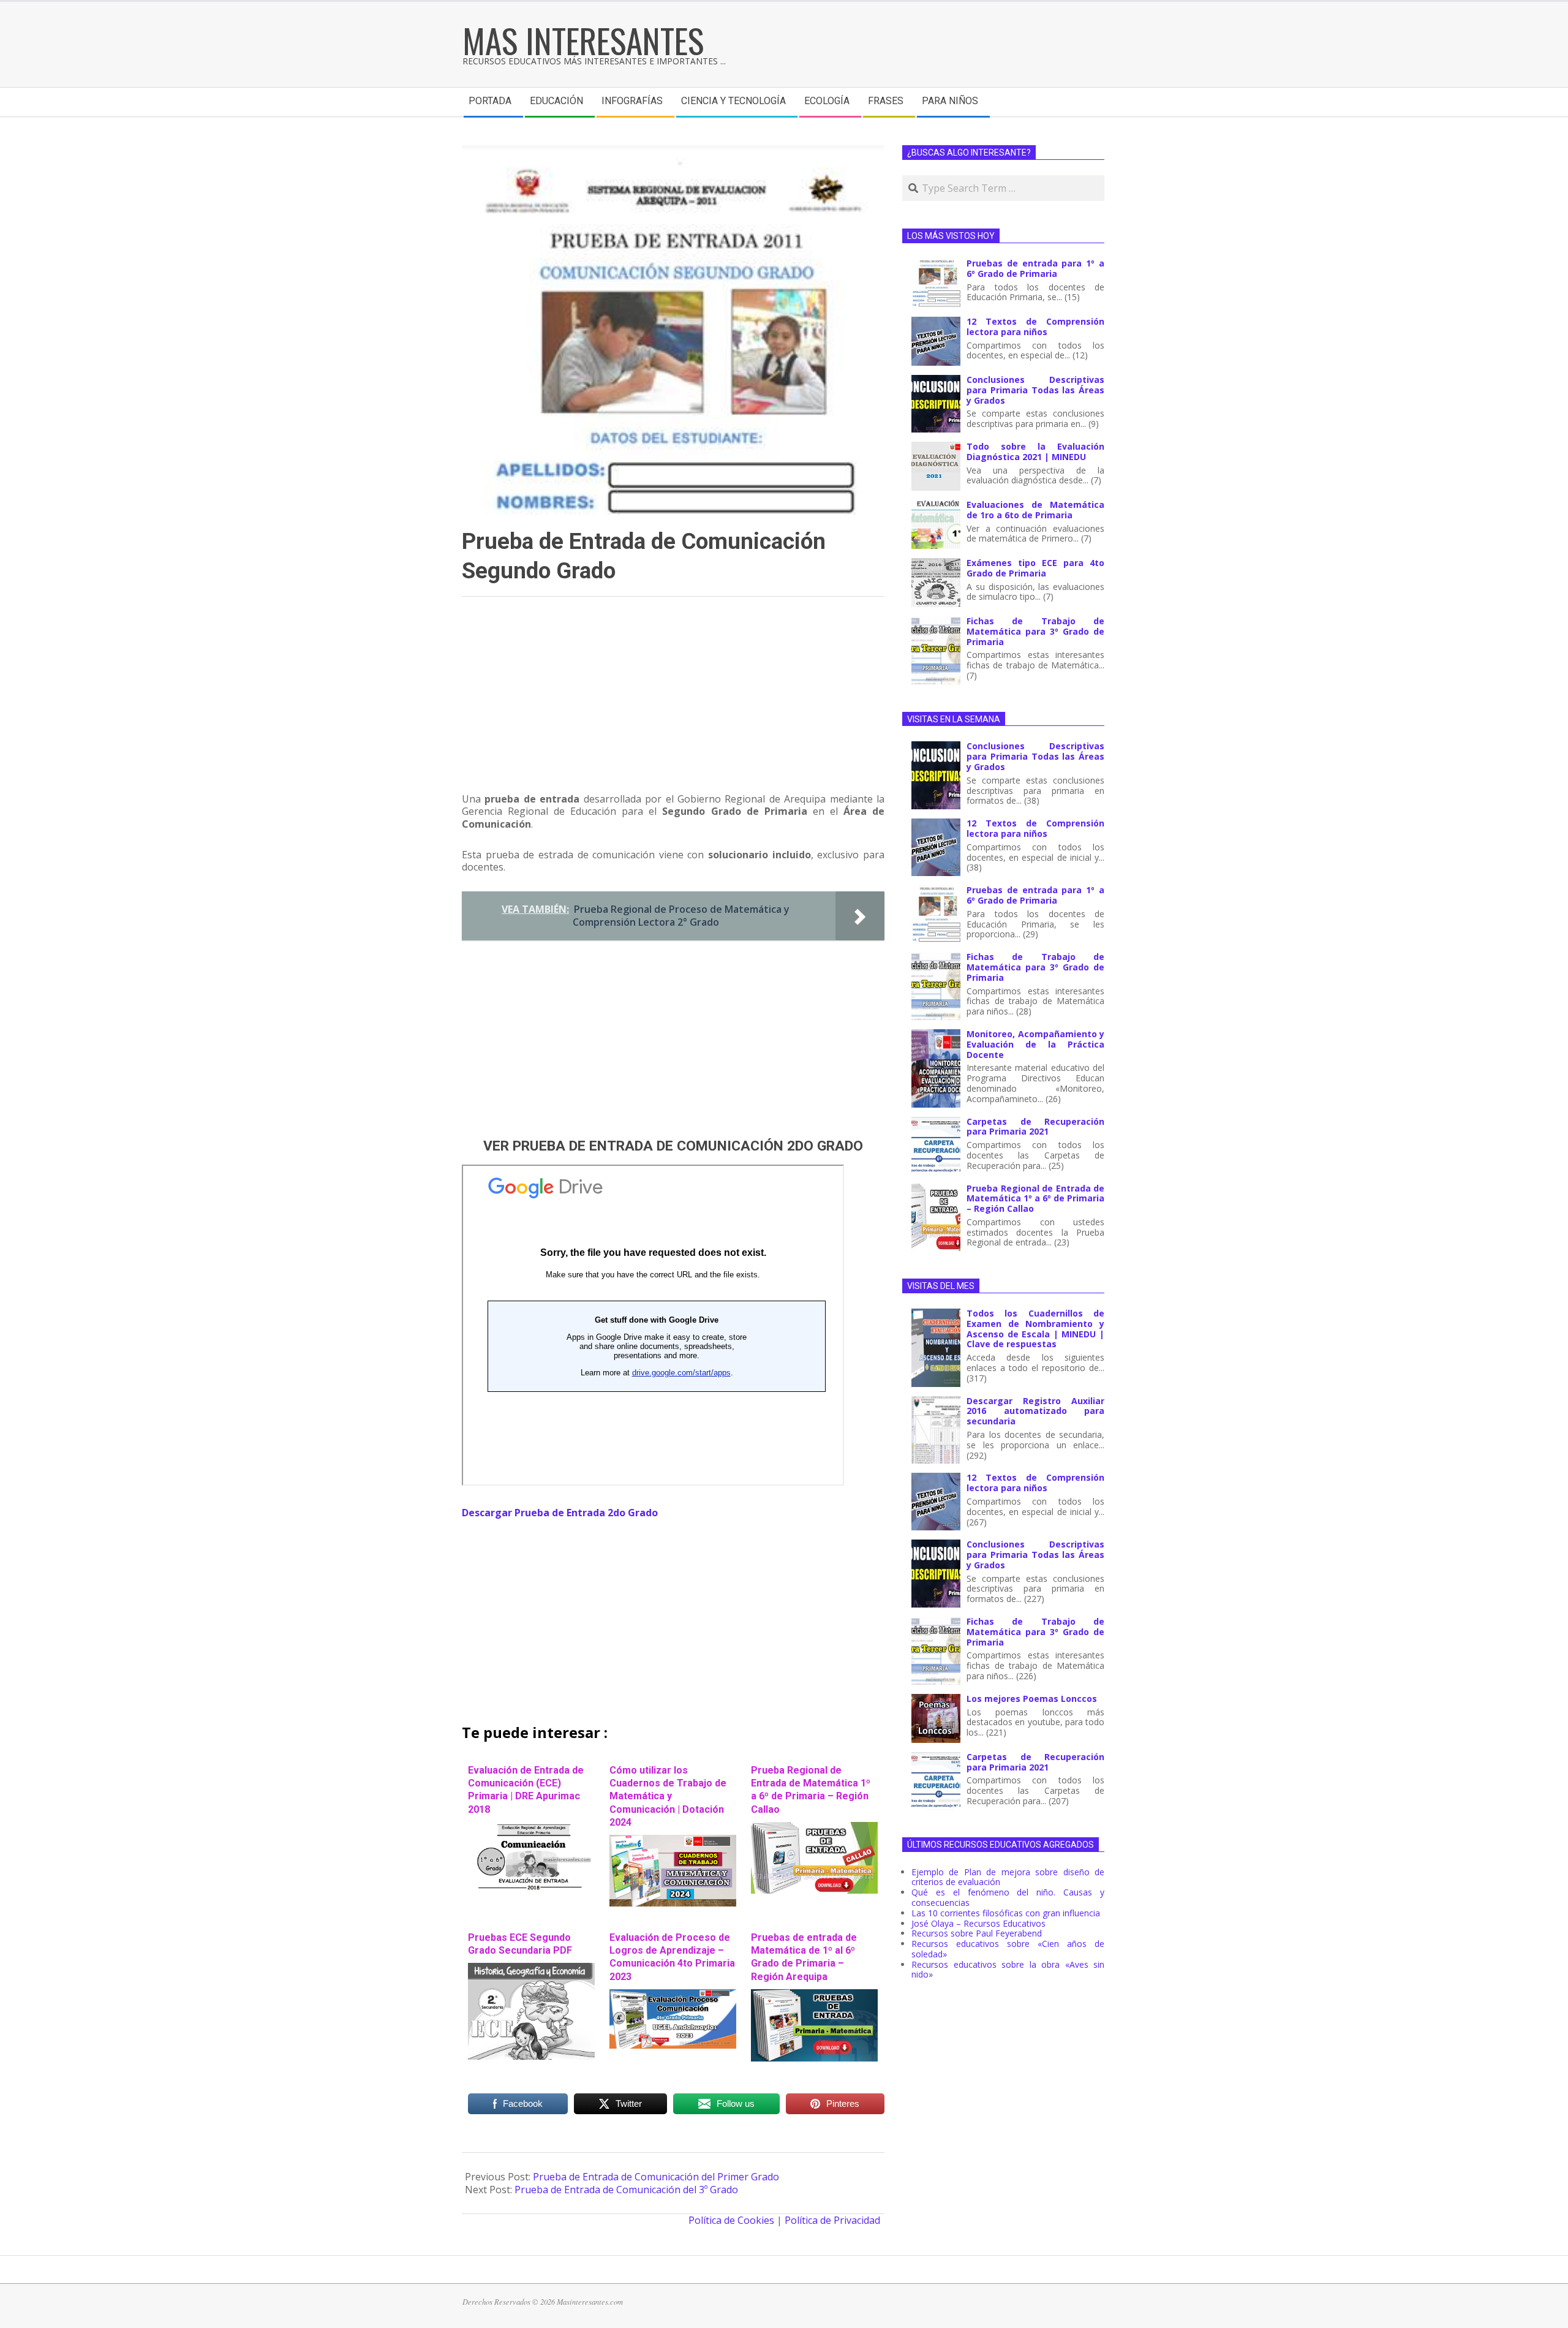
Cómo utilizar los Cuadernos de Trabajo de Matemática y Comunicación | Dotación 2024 (668, 1796)
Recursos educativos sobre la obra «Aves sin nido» (1008, 1970)
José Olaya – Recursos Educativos (978, 1923)
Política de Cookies (731, 2220)
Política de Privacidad (832, 2220)
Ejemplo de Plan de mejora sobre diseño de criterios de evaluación (1008, 1877)
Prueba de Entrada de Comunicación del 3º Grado (626, 2190)
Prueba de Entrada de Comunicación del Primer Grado (656, 2177)
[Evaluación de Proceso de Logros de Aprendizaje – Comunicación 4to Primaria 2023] (673, 1995)
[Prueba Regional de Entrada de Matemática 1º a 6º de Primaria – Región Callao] (814, 1828)
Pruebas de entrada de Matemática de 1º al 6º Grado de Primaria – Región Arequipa (804, 1957)
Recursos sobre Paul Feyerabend (977, 1933)
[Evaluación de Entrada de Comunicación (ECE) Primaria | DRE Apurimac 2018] (531, 1828)
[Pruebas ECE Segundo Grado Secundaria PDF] (531, 1969)
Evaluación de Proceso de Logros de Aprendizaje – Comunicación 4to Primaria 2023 (672, 1957)
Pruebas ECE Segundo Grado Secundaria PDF (520, 1944)
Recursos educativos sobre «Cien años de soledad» (1008, 1949)
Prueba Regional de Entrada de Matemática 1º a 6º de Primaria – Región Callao (811, 1790)
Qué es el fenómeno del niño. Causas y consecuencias (1008, 1897)
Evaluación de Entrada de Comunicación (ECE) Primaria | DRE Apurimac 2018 (526, 1790)
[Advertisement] (673, 700)
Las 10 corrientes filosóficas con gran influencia (1006, 1913)
